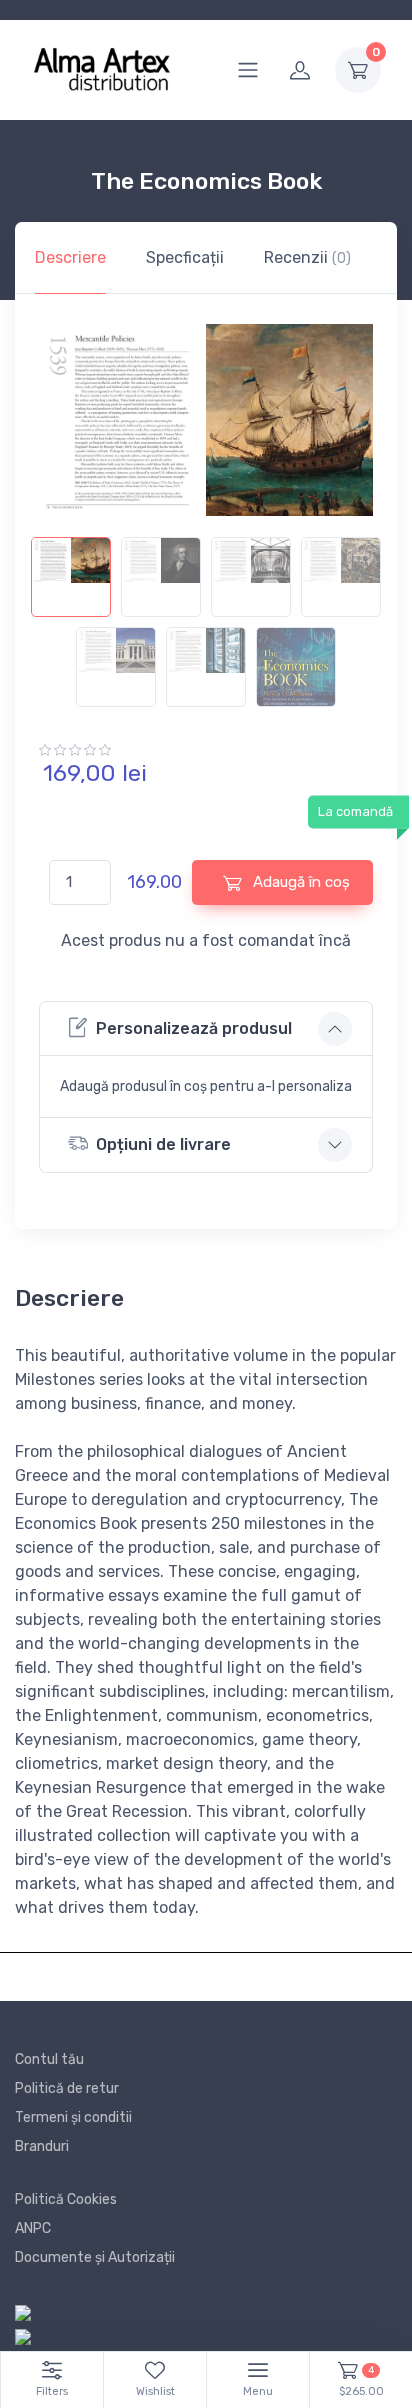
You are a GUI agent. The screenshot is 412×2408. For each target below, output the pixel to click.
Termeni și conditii (73, 2117)
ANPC (33, 2228)
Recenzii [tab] (307, 257)
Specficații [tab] (185, 257)
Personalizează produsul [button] (194, 1028)
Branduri (42, 2146)
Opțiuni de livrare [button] (163, 1144)
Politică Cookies (66, 2199)
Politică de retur (67, 2088)
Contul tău (49, 2059)
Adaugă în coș (299, 882)
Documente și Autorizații (95, 2257)
